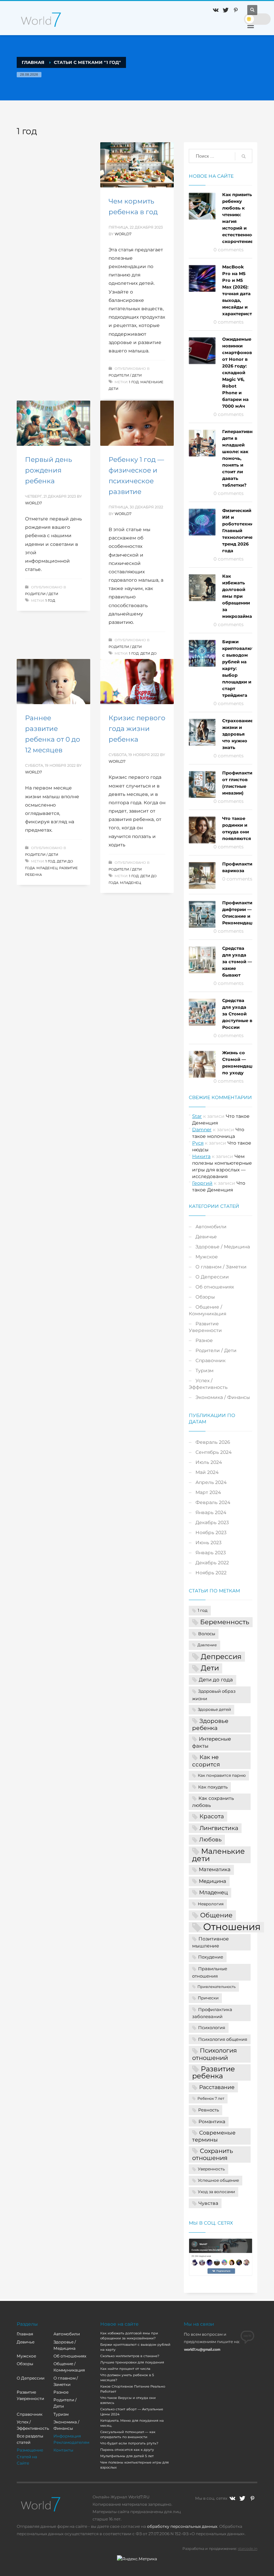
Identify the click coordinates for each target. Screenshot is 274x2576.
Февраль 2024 (213, 1502)
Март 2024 (208, 1492)
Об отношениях (215, 1287)
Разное (204, 1340)
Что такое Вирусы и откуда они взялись (128, 2400)
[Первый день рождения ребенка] (53, 423)
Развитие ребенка (214, 2072)
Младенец (47, 868)
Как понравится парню (222, 1775)
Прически (208, 1998)
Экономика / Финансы (223, 1397)
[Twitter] (226, 10)
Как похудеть (213, 1787)
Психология (212, 2027)
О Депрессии (212, 1277)
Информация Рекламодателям (71, 2439)
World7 (123, 234)
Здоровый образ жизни (214, 1695)
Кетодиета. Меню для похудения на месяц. (132, 2423)
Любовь (210, 1839)
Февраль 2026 (213, 1442)
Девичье (206, 1237)
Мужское (207, 1257)
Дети (210, 1668)
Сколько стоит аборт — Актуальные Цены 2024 (132, 2412)
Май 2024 (207, 1472)
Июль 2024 (209, 1462)
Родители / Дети (125, 375)
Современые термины (214, 2136)
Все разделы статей (30, 2439)
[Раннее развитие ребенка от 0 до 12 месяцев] (53, 682)
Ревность (209, 2110)
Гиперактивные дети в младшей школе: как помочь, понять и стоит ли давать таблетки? (241, 458)
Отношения (232, 1927)
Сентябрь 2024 (214, 1452)
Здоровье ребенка (210, 1724)
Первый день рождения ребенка (48, 470)
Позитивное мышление (211, 1942)
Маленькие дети (219, 1855)
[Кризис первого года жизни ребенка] (137, 682)
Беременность (225, 1622)
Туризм (204, 1370)
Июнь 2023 (209, 1543)
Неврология (211, 1904)
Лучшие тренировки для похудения (132, 2362)
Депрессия (221, 1656)
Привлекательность (217, 1987)
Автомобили (211, 1227)
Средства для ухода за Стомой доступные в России (237, 1014)
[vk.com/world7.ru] (232, 2498)
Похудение (211, 1957)
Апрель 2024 (211, 1482)
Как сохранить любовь (213, 1802)
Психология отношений (215, 2054)
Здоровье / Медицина (223, 1247)
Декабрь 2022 (212, 1563)
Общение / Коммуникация (208, 1310)
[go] (244, 156)
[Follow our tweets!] (242, 2498)
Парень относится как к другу (127, 2450)
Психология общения (223, 2039)
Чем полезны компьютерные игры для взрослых (134, 2465)
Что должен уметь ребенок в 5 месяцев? (127, 2378)
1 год (134, 382)
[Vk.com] (216, 10)
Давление (207, 1645)
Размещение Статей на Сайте (30, 2456)
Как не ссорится (206, 1761)
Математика (215, 1869)
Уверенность (211, 2169)
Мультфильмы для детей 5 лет (127, 2456)
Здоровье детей (214, 1710)
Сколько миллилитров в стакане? (130, 2356)
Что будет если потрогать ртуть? (129, 2443)
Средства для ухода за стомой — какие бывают (237, 962)
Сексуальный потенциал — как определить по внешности (128, 2434)
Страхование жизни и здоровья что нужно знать (238, 734)
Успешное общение (218, 2180)
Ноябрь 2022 (211, 1573)
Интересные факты (212, 1742)
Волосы (207, 1634)
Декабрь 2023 (212, 1522)
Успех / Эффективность (208, 1384)
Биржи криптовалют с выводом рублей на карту (135, 2347)
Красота (212, 1816)
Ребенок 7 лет (211, 2099)
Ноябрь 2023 (211, 1532)
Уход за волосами (216, 2192)
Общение (216, 1915)
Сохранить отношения (213, 2154)
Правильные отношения (210, 1972)
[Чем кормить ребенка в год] (137, 165)
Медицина (213, 1881)
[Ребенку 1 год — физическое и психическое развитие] (137, 423)
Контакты (63, 2450)
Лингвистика (219, 1828)
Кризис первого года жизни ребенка (137, 729)
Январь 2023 (211, 1553)
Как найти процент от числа (125, 2369)
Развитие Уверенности (205, 1327)
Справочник (211, 1360)
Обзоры (205, 1297)
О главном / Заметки (221, 1267)
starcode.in (248, 2549)
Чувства (208, 2203)
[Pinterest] (236, 10)
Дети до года (216, 1680)
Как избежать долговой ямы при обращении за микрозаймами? (242, 596)
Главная (25, 2334)
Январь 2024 (211, 1512)
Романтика (212, 2122)
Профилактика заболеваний (212, 2013)
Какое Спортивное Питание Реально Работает (133, 2389)
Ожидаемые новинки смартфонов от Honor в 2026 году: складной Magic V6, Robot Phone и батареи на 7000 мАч (237, 372)
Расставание (217, 2087)
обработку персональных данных (182, 2526)
